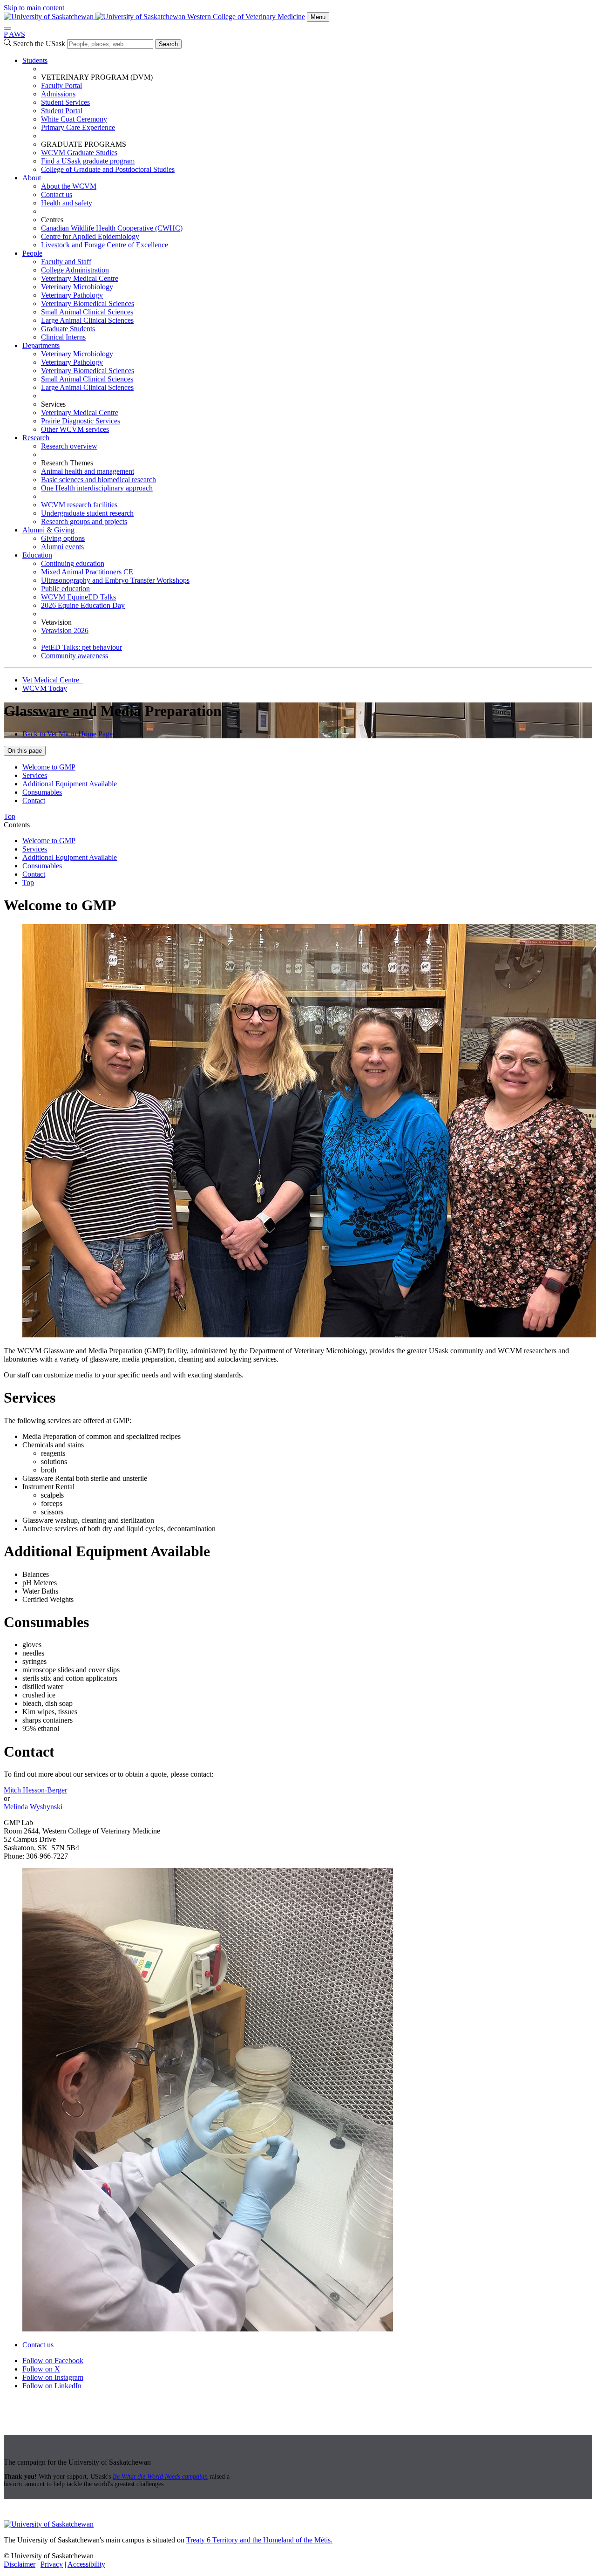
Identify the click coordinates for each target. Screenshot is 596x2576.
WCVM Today (45, 688)
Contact (34, 801)
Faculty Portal (61, 85)
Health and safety (67, 203)
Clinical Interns (63, 337)
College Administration (75, 270)
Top (28, 883)
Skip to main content (34, 8)
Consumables (42, 792)
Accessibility (86, 2564)
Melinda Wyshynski (33, 1807)
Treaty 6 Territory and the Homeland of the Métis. (259, 2540)
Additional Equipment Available (70, 784)
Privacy (52, 2564)
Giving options (63, 538)
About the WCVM (69, 186)
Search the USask (39, 44)
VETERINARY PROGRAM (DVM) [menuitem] (97, 77)
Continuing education (73, 563)
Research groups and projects (84, 521)
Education (37, 555)
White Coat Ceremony (74, 119)
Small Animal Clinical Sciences (87, 312)
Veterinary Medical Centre (80, 278)
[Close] (7, 28)
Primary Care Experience (78, 127)
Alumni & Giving (48, 530)
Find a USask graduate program (88, 161)
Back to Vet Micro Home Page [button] (68, 734)
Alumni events (62, 547)
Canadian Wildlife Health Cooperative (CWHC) (112, 228)
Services (35, 775)
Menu (318, 17)
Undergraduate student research (87, 513)
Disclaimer (20, 2564)
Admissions (58, 94)
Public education (65, 589)
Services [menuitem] (53, 404)
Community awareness (74, 656)
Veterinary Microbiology (77, 287)
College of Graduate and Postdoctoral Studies (108, 169)
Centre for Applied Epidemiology (90, 236)
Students (35, 60)
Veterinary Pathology (72, 295)
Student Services (65, 102)
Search (168, 44)
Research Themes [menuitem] (67, 463)
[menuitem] (307, 115)
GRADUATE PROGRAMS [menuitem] (84, 144)
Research (36, 438)
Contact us (57, 194)
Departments (41, 345)
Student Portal (62, 111)
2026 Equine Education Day (83, 605)
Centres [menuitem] (52, 220)
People (32, 253)
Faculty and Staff (66, 262)
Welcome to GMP (49, 767)
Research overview (69, 446)
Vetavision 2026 (65, 630)
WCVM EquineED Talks (78, 597)
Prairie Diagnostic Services (81, 421)
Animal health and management (88, 471)
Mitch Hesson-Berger (35, 1790)
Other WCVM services (75, 429)
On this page (25, 751)
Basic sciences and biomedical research (98, 480)
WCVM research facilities (79, 505)
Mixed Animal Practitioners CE (87, 572)
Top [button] (10, 816)
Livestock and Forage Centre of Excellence (105, 245)
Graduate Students (68, 329)
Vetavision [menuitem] (56, 622)
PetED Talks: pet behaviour (81, 647)
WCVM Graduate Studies (79, 153)
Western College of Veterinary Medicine (246, 17)
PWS (14, 34)
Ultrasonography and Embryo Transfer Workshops (115, 580)
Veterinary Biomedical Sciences (88, 303)
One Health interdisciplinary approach (97, 488)
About (32, 178)
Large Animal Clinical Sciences (87, 320)
